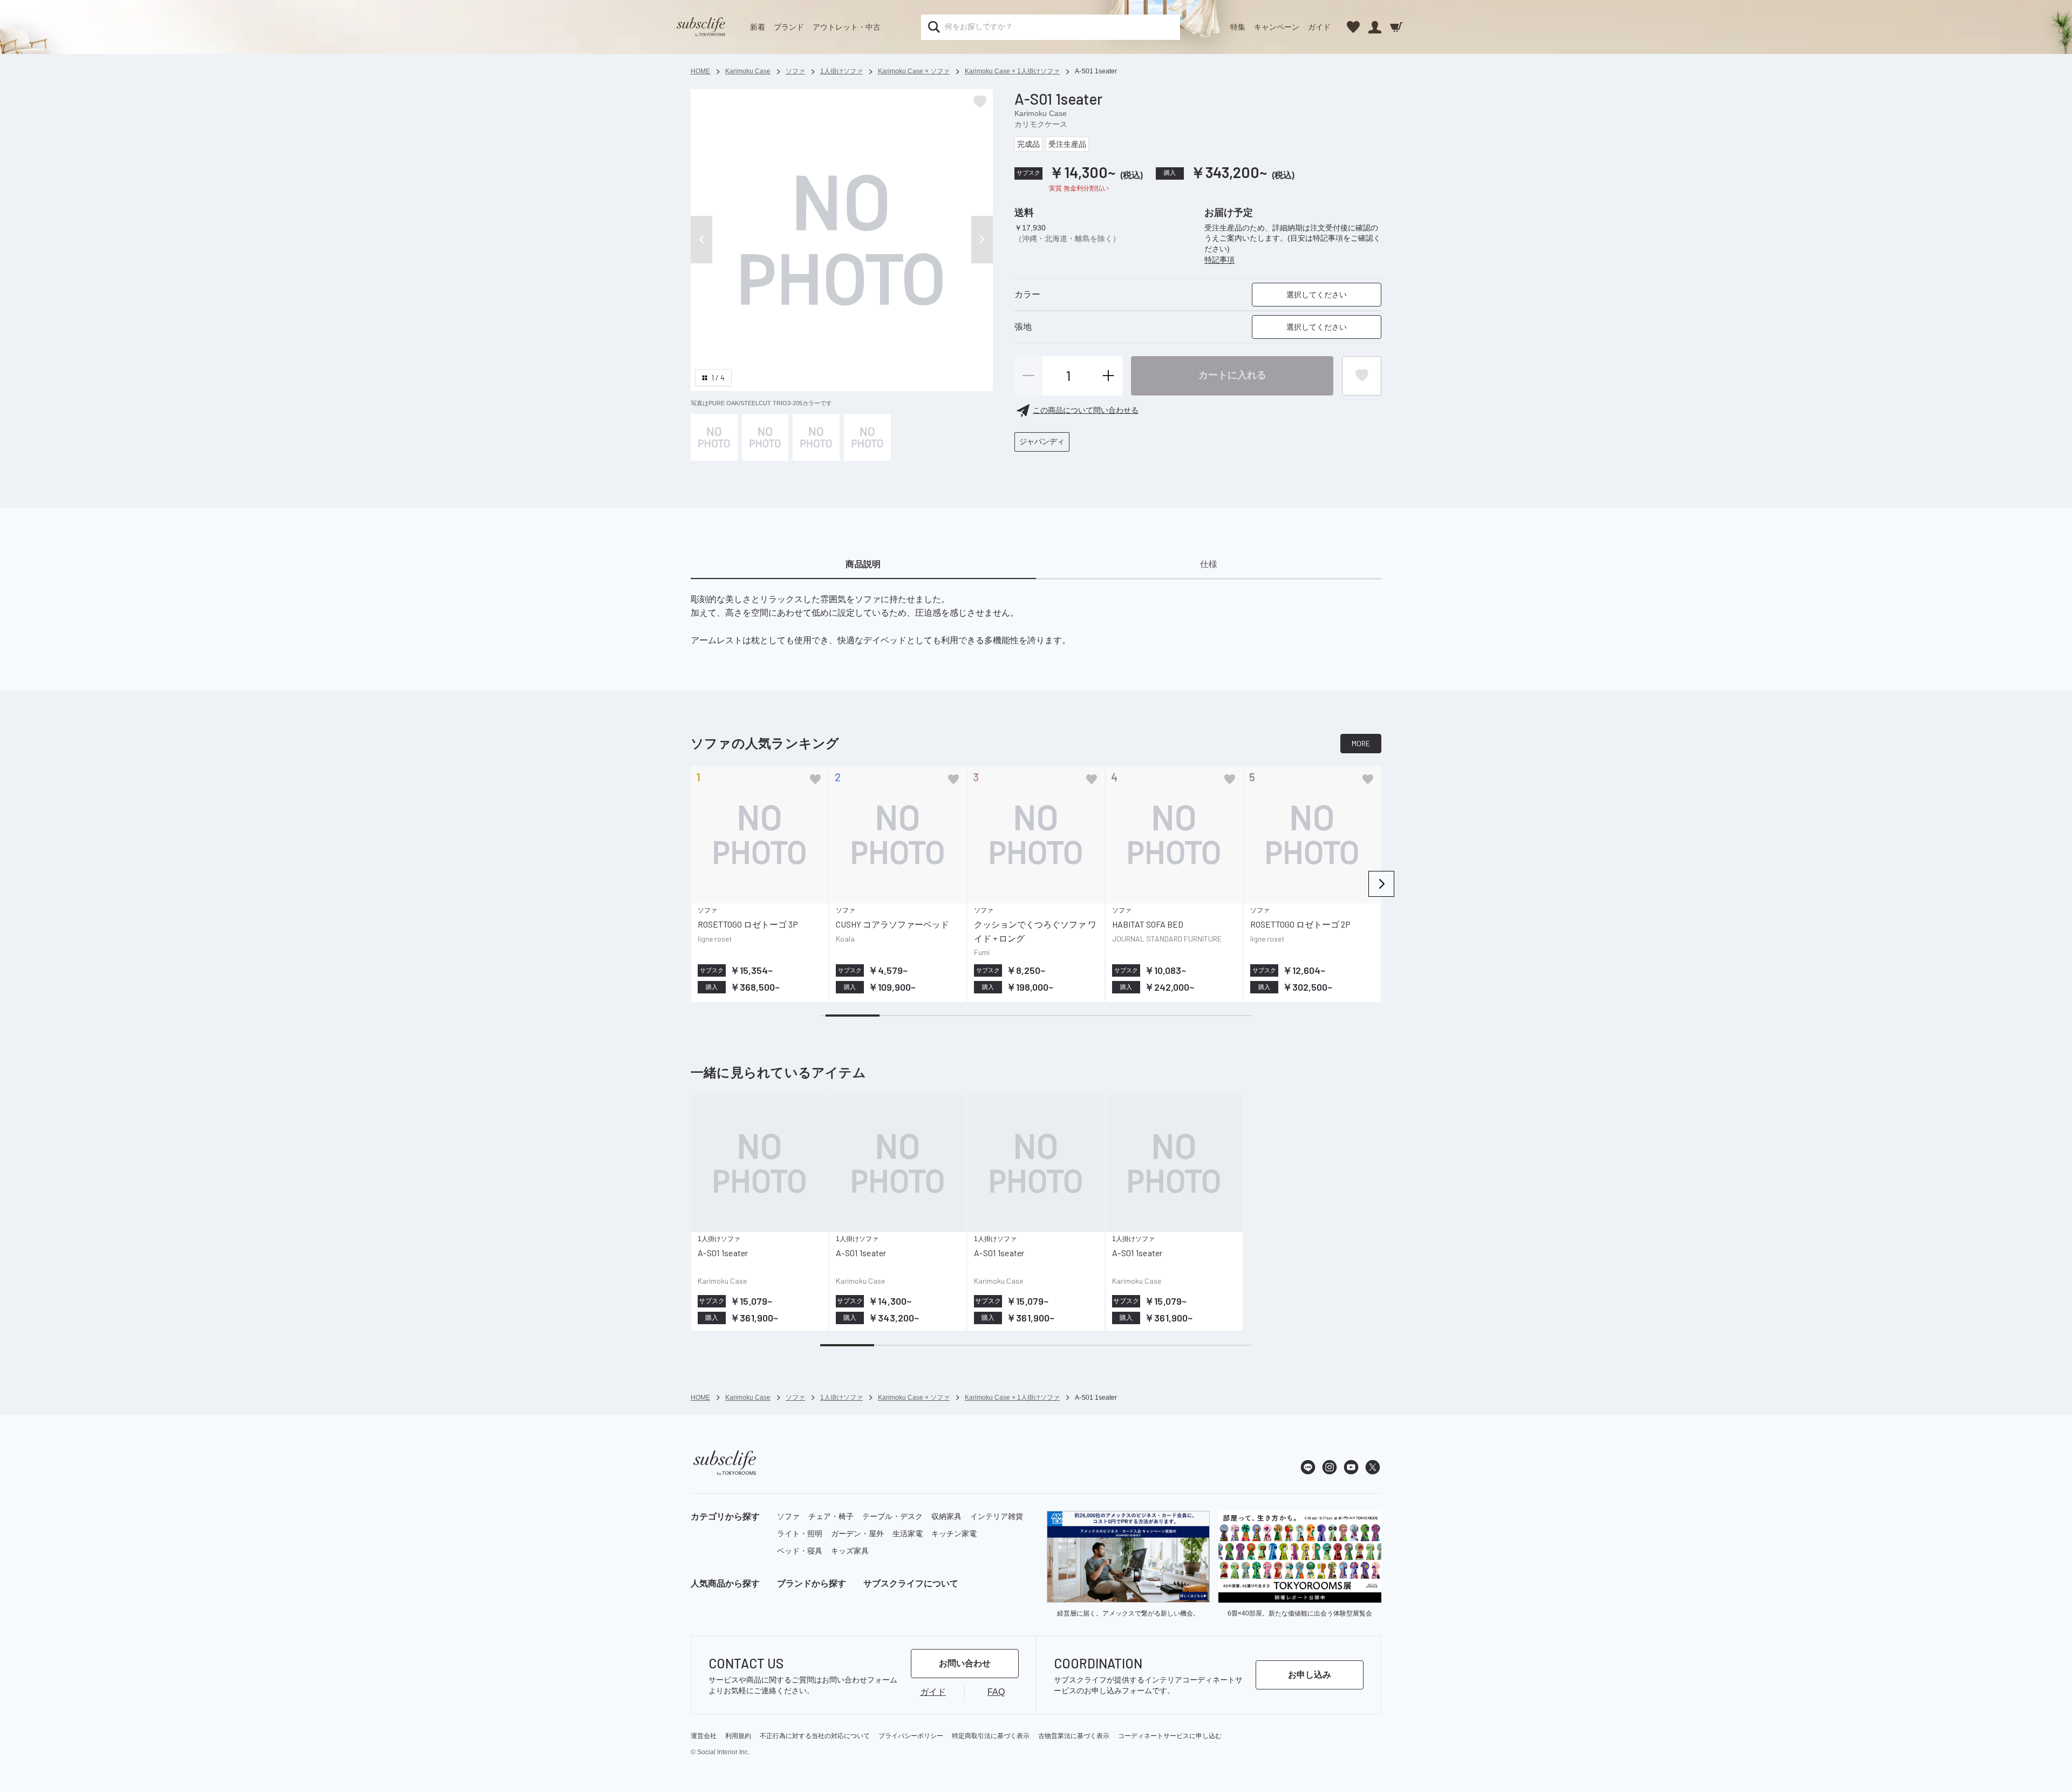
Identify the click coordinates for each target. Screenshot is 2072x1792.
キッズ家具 (850, 1551)
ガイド (1319, 27)
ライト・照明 (800, 1534)
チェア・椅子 (831, 1516)
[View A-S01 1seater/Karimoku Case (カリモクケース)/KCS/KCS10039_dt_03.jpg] (765, 437)
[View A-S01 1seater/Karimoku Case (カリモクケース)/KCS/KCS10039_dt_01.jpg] (816, 437)
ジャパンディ (1042, 441)
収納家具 (946, 1516)
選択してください (1317, 295)
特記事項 (1219, 260)
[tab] (863, 565)
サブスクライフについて (911, 1583)
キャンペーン (1277, 27)
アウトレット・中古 (847, 27)
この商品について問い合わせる (1086, 410)
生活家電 (908, 1534)
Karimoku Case (1041, 113)
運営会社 (704, 1736)
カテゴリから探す (725, 1517)
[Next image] (982, 240)
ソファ (788, 1516)
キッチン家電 (954, 1534)
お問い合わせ (965, 1663)
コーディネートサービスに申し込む (1170, 1736)
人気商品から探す (725, 1583)
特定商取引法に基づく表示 (991, 1736)
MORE (1361, 743)
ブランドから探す (812, 1583)
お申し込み (1310, 1675)
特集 (1238, 27)
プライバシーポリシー (911, 1736)
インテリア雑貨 (997, 1516)
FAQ (996, 1692)
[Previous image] (701, 240)
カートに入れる (1232, 375)
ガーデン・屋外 (857, 1534)
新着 (758, 27)
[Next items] (1381, 884)
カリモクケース (1041, 124)
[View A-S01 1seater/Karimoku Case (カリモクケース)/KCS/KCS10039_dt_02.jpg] (867, 437)
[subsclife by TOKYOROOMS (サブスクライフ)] (701, 27)
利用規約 (738, 1736)
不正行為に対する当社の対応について (815, 1736)
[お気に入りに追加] (815, 779)
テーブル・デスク (892, 1516)
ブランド (789, 27)
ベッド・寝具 (800, 1551)
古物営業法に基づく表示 (1074, 1736)
